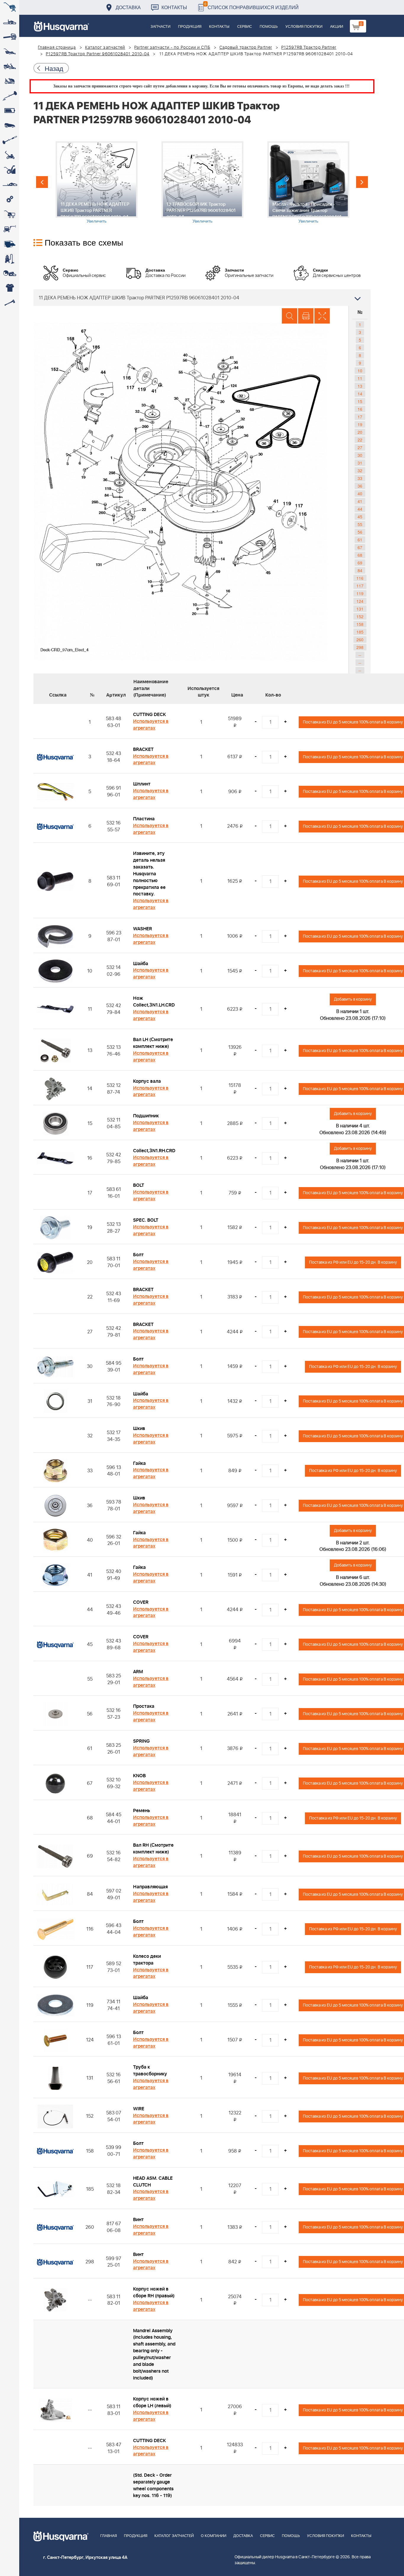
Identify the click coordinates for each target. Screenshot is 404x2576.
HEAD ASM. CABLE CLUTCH (153, 2182)
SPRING (141, 1741)
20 (360, 432)
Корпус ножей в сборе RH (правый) (154, 2292)
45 (360, 517)
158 (360, 624)
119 (360, 593)
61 (360, 540)
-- (360, 655)
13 (360, 386)
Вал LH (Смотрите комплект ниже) (153, 1043)
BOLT (139, 1185)
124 (360, 601)
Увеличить (97, 221)
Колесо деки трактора (147, 1960)
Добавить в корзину (353, 999)
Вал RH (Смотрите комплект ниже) (153, 1849)
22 (360, 440)
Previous (42, 182)
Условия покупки (304, 27)
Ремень (142, 1811)
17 (360, 417)
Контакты (174, 7)
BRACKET (143, 749)
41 (360, 501)
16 (360, 409)
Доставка (128, 7)
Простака (144, 1706)
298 (360, 647)
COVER (141, 1602)
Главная (109, 2536)
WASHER (143, 929)
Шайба (141, 964)
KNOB (139, 1776)
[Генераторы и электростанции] (10, 214)
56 (360, 532)
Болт (138, 1255)
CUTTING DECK (150, 715)
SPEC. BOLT (146, 1220)
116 (360, 578)
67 (360, 547)
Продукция (190, 27)
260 (360, 639)
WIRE (139, 2109)
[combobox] (202, 298)
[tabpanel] (96, 182)
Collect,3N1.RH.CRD (154, 1151)
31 (360, 463)
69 (360, 563)
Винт (138, 2220)
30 (360, 455)
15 (360, 401)
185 (360, 632)
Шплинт (142, 784)
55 (360, 524)
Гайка (139, 1463)
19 (360, 424)
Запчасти (160, 27)
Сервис (245, 27)
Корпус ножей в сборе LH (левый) (152, 2402)
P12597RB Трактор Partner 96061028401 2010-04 (98, 54)
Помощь (269, 27)
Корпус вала (147, 1081)
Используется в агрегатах (151, 725)
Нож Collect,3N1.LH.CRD (154, 1002)
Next (362, 182)
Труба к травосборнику (150, 2071)
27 (360, 447)
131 (360, 609)
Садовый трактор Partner (246, 48)
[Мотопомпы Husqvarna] (10, 244)
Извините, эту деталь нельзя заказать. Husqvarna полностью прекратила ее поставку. (149, 874)
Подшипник (146, 1116)
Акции (337, 27)
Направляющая (150, 1887)
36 (360, 486)
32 (360, 470)
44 (360, 509)
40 (360, 494)
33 (360, 478)
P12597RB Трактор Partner (309, 48)
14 (360, 394)
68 (360, 555)
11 (360, 378)
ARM (138, 1672)
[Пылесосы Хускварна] (10, 259)
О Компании (214, 2536)
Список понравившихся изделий (252, 6)
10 (360, 371)
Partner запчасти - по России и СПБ (172, 48)
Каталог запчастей (105, 48)
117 (360, 586)
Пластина (144, 819)
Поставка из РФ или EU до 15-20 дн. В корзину (353, 1262)
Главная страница (57, 48)
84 (360, 570)
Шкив (139, 1429)
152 (360, 616)
